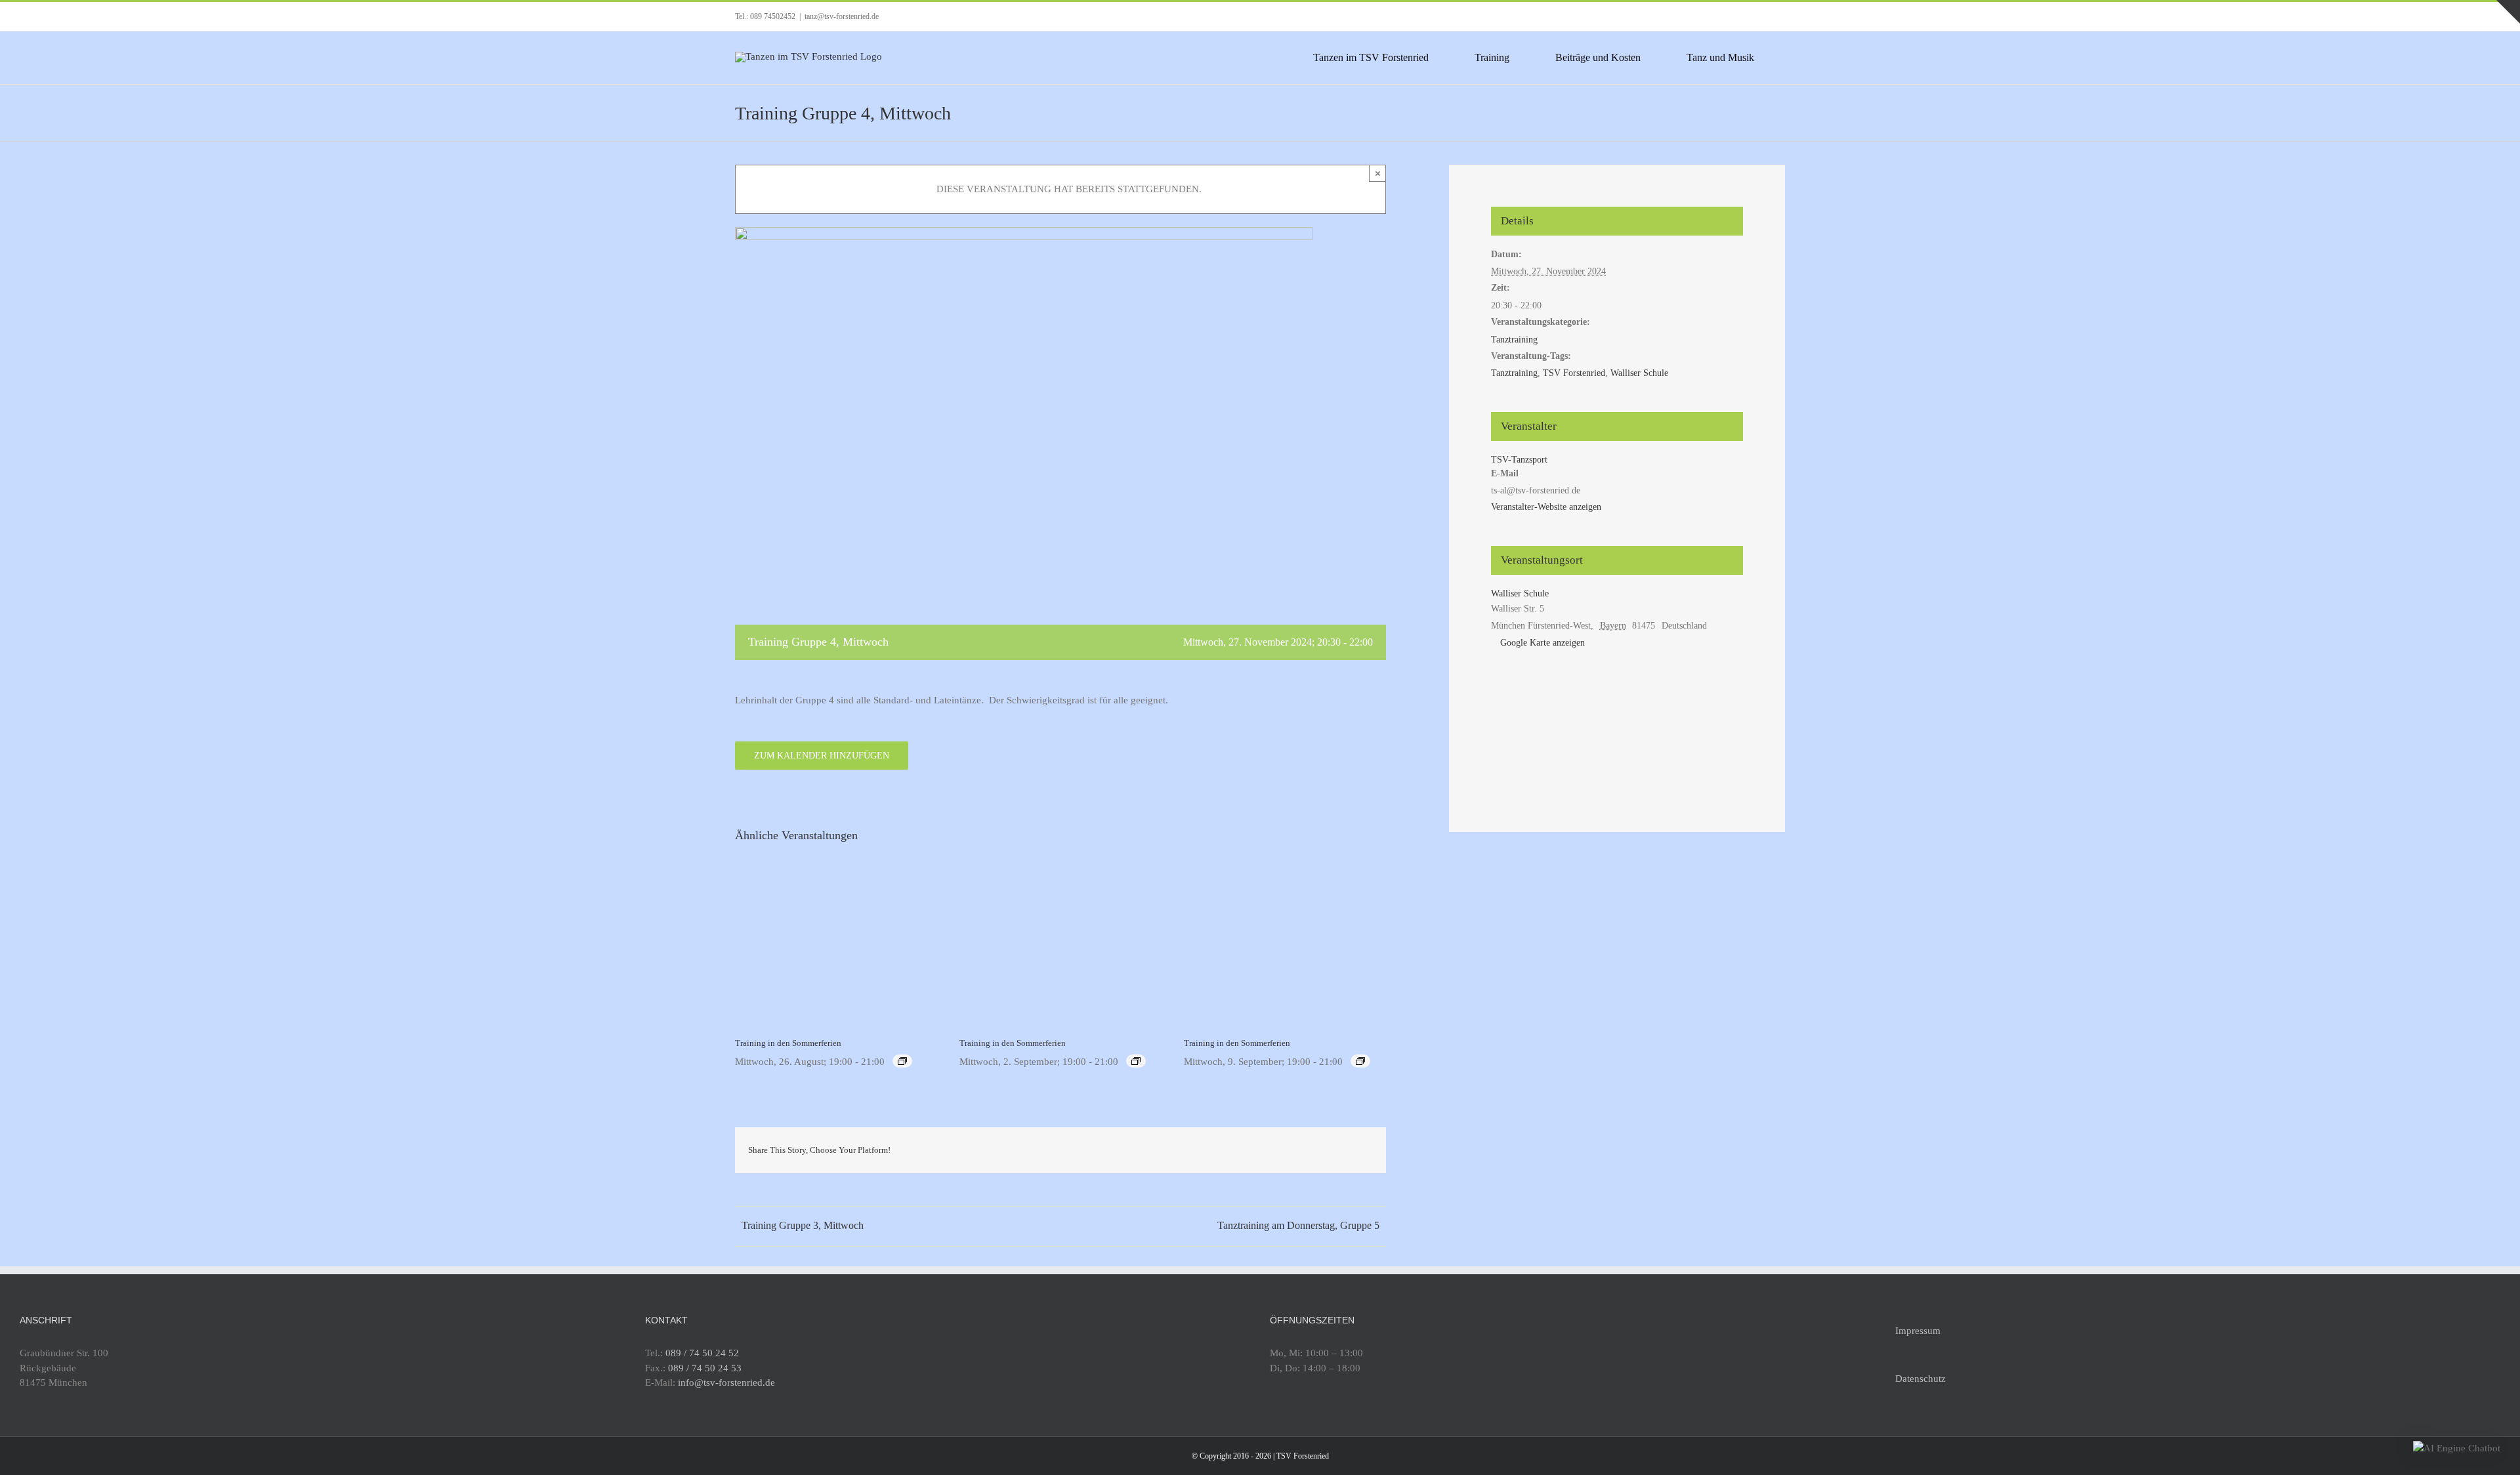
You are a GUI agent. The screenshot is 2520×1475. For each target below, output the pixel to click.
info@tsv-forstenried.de (726, 1382)
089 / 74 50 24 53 (705, 1368)
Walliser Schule (1639, 373)
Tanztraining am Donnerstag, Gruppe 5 (1298, 1225)
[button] (2457, 1448)
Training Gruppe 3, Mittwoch (803, 1225)
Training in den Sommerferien (788, 1043)
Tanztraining (1514, 340)
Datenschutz (1921, 1379)
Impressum (1918, 1331)
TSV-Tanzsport (1519, 460)
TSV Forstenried (1574, 373)
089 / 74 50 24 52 (702, 1353)
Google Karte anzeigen (1543, 643)
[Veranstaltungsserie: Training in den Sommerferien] (902, 1061)
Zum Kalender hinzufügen (822, 756)
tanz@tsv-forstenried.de (842, 16)
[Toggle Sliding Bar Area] (2508, 12)
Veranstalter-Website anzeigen (1546, 507)
